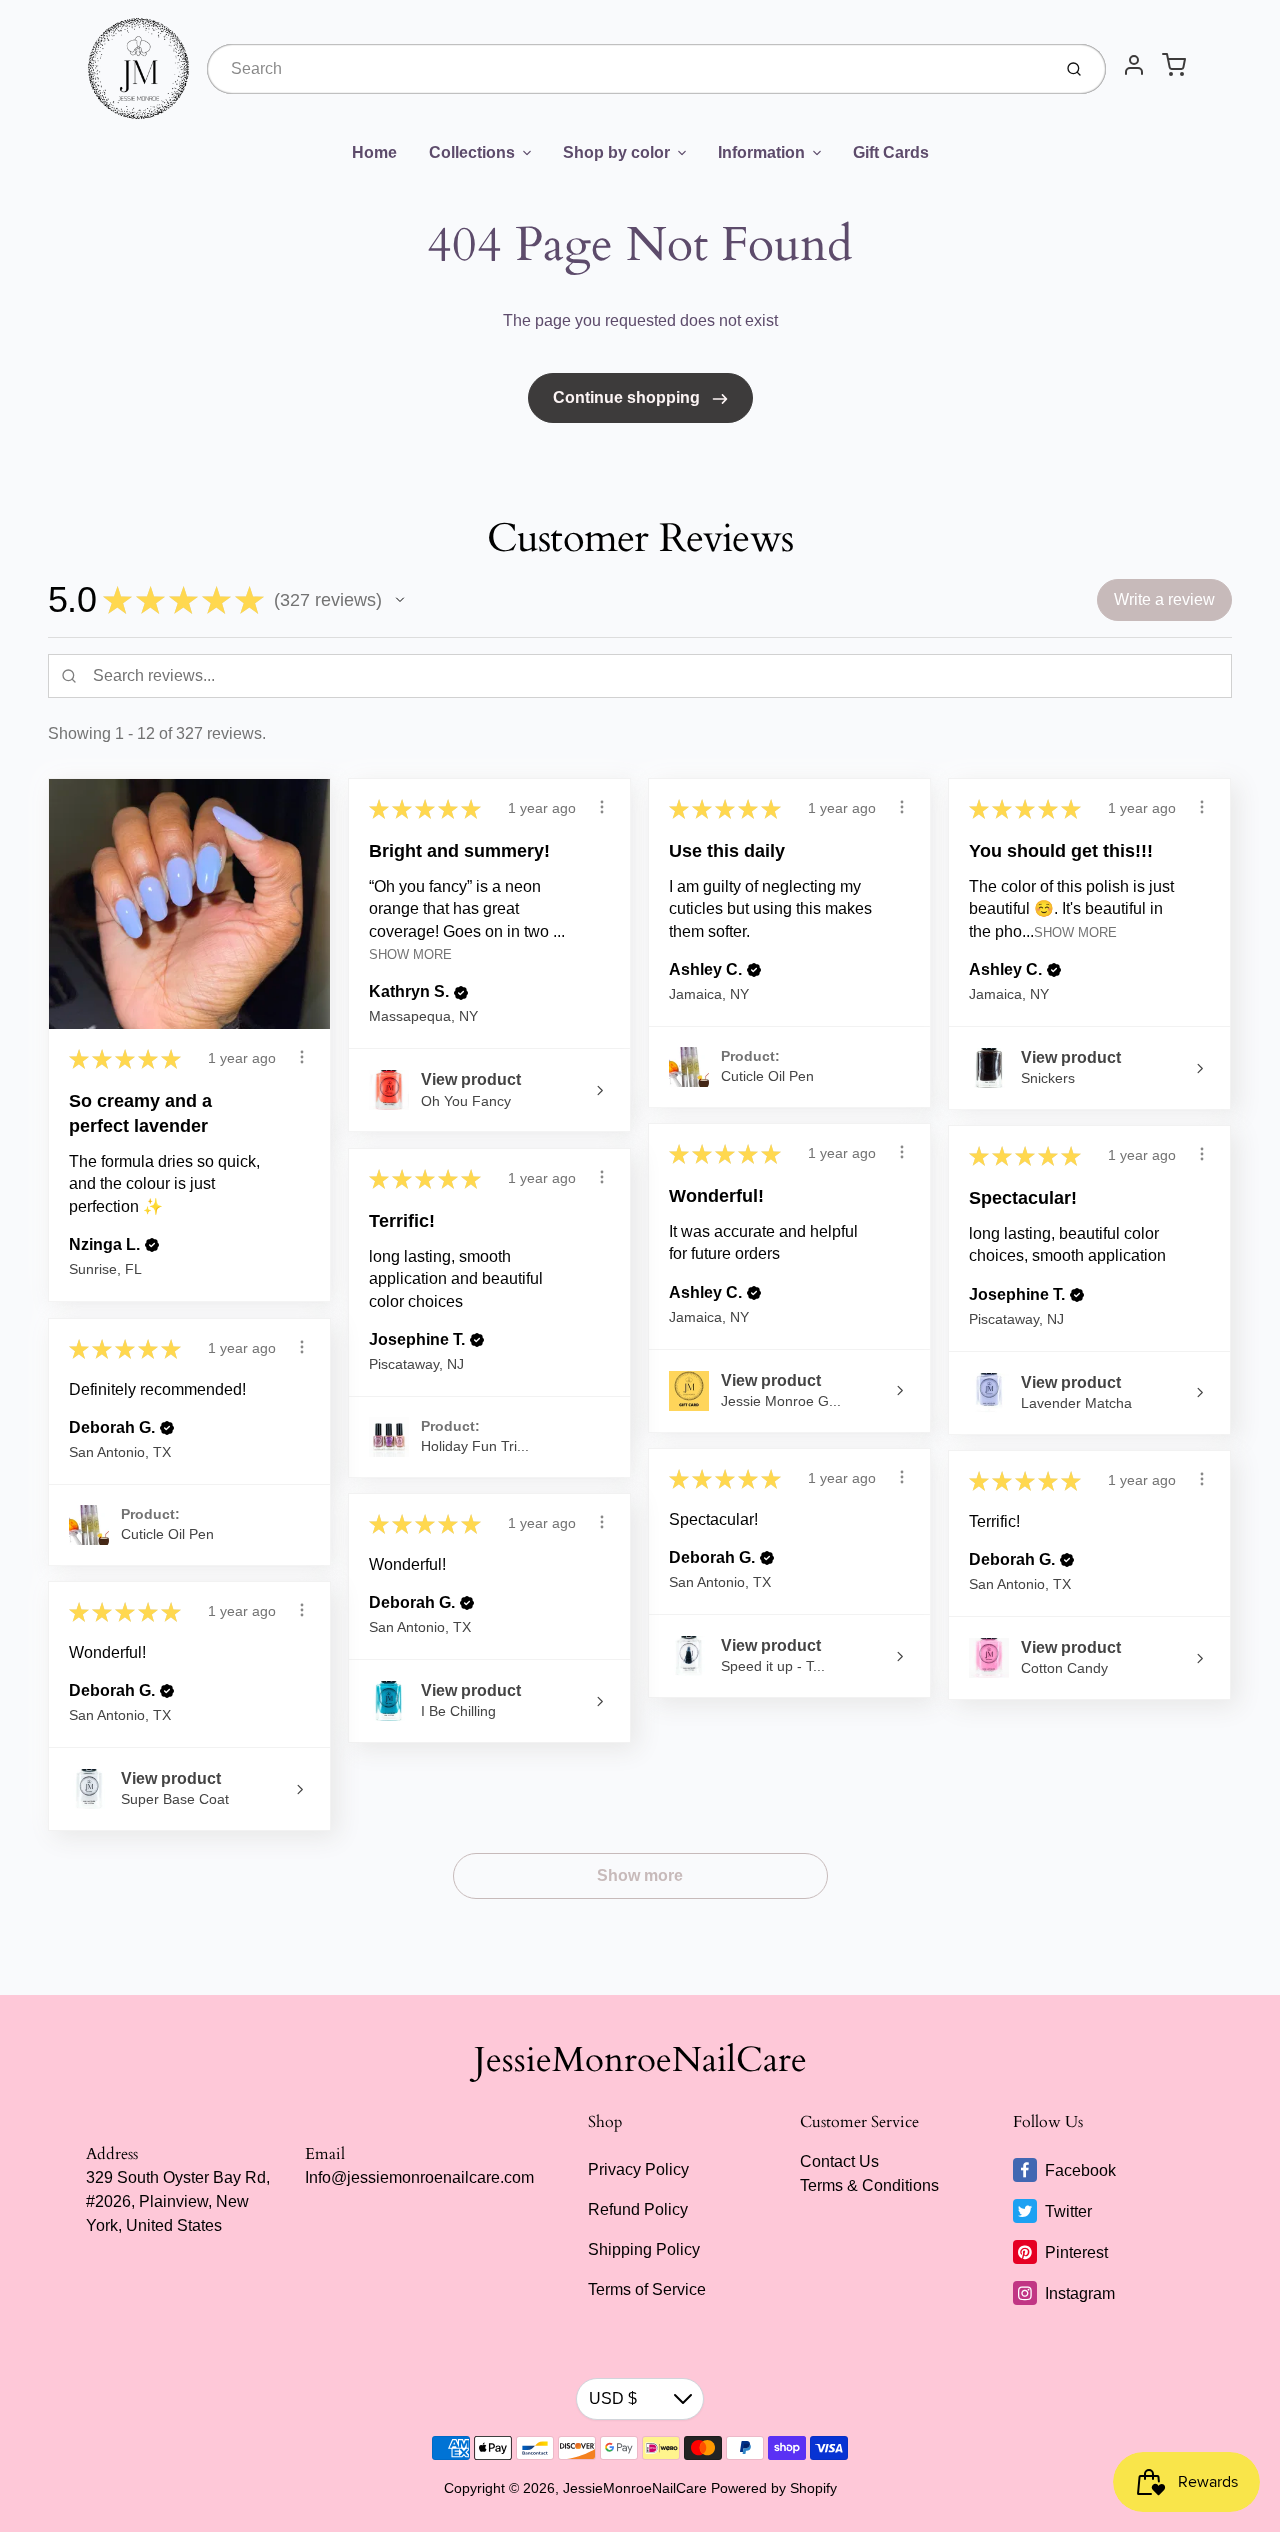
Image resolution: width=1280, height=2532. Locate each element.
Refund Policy (638, 2209)
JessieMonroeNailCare (640, 2060)
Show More (410, 954)
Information (761, 152)
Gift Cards (891, 152)
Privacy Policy (638, 2169)
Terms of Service (647, 2289)
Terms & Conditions (869, 2185)
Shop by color (616, 152)
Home (374, 152)
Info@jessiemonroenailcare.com (419, 2177)
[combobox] (627, 69)
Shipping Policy (644, 2249)
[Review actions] (302, 1057)
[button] (400, 600)
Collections (472, 152)
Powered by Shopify (774, 2488)
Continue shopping (628, 397)
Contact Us (839, 2161)
